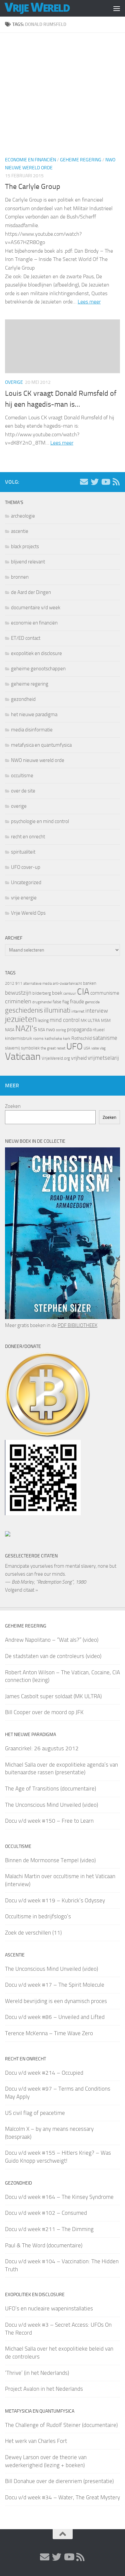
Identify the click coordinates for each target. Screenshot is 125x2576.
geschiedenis (24, 1010)
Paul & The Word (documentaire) (44, 2245)
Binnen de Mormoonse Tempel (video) (50, 1860)
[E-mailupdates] (84, 482)
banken (90, 983)
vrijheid (79, 1058)
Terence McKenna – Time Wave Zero (49, 2033)
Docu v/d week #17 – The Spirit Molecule (55, 1985)
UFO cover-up (26, 867)
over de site (23, 791)
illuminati (57, 1010)
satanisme (105, 1038)
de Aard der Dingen (31, 592)
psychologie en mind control (40, 821)
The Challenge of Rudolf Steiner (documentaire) (61, 2425)
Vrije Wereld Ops (28, 913)
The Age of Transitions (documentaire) (50, 1788)
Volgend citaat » (21, 1590)
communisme (105, 993)
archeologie (23, 516)
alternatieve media (37, 984)
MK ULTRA (90, 1020)
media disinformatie (32, 730)
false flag (61, 1002)
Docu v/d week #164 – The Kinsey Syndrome (59, 2197)
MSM (106, 1020)
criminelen (18, 1001)
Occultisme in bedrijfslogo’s (38, 1916)
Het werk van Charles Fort (36, 2441)
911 (19, 983)
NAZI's (26, 1028)
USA (87, 1048)
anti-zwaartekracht (67, 984)
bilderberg (42, 993)
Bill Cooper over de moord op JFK (44, 1712)
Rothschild (81, 1038)
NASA (10, 1030)
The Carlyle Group (33, 187)
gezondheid (23, 699)
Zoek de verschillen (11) (33, 1933)
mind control (65, 1020)
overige (14, 382)
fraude (77, 1001)
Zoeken (13, 1106)
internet (78, 1011)
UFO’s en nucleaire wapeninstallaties (49, 2308)
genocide (92, 1002)
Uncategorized (26, 882)
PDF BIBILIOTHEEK (77, 1325)
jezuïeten (21, 1019)
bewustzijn (18, 993)
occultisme (22, 776)
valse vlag (98, 1048)
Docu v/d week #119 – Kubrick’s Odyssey (55, 1900)
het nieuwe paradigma (34, 714)
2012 (10, 983)
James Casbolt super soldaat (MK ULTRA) (53, 1696)
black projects (25, 546)
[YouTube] (105, 482)
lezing (43, 1020)
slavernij (12, 1048)
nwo (50, 1030)
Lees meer (89, 302)
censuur (70, 993)
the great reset (53, 1048)
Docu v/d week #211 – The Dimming (49, 2229)
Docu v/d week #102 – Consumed (46, 2213)
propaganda (79, 1030)
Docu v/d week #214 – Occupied (44, 2073)
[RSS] (116, 482)
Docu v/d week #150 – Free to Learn (49, 1821)
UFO (74, 1046)
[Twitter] (95, 482)
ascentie (20, 531)
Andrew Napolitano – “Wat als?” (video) (52, 1640)
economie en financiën (30, 160)
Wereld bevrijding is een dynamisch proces (56, 2001)
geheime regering (81, 160)
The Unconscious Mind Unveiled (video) (51, 1805)
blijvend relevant (28, 562)
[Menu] (117, 8)
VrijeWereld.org (56, 1058)
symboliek (30, 1048)
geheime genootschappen (38, 669)
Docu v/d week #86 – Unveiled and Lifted (55, 2017)
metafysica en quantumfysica (41, 745)
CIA (83, 992)
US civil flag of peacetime (35, 2113)
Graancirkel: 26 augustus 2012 (42, 1748)
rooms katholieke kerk (52, 1039)
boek (57, 993)
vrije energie (24, 898)
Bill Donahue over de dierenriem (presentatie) (59, 2481)
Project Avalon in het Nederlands (44, 2389)
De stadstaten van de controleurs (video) (53, 1656)
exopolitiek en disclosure (36, 653)
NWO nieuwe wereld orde (38, 760)
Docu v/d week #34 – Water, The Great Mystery (62, 2497)
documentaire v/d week (36, 608)
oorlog (61, 1030)
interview (97, 1011)
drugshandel (42, 1002)
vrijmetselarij (103, 1058)
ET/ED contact (26, 638)
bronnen (20, 577)
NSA (41, 1030)
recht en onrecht (28, 837)
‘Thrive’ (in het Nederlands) (37, 2373)
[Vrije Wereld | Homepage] (48, 8)
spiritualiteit (23, 852)
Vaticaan (23, 1056)
